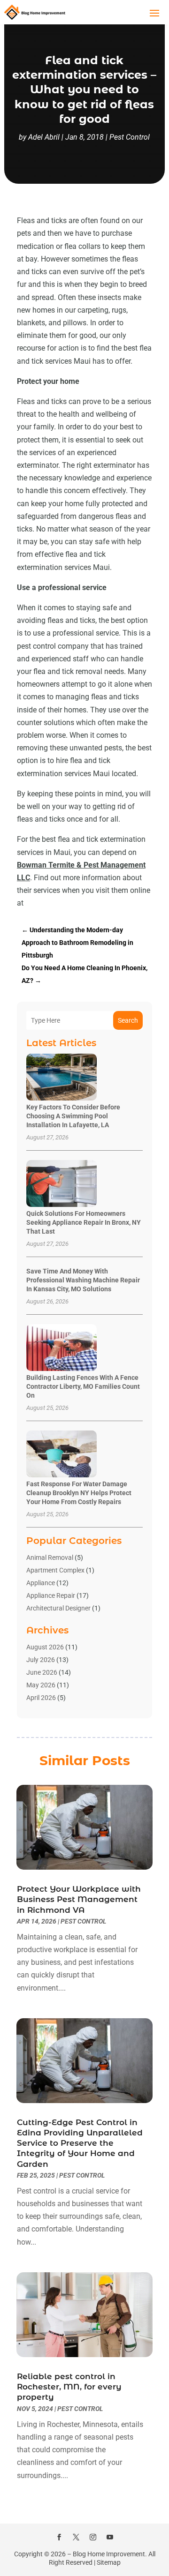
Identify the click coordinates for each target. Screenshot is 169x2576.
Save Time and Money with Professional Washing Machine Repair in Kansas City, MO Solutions (83, 1280)
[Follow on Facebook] (59, 2537)
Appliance (41, 1583)
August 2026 (45, 1647)
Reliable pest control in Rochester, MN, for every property (69, 2387)
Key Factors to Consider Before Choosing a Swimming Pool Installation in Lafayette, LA (73, 1116)
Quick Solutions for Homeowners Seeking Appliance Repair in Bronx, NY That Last (84, 1222)
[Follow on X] (76, 2537)
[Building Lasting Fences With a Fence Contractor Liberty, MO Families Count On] (61, 1348)
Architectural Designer (58, 1608)
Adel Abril (44, 137)
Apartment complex (55, 1570)
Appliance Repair (51, 1595)
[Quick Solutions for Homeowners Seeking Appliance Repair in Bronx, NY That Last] (61, 1184)
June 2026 (42, 1672)
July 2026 (41, 1660)
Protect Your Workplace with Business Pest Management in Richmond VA (79, 1899)
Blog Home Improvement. (110, 2554)
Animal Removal (50, 1558)
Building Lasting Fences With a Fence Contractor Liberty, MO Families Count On (83, 1386)
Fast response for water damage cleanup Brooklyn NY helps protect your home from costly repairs (79, 1493)
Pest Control (130, 137)
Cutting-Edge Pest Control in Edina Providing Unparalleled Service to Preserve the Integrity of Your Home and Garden (80, 2143)
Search (128, 1020)
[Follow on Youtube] (110, 2537)
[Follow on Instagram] (93, 2537)
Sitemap (109, 2562)
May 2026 (41, 1685)
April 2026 (41, 1698)
